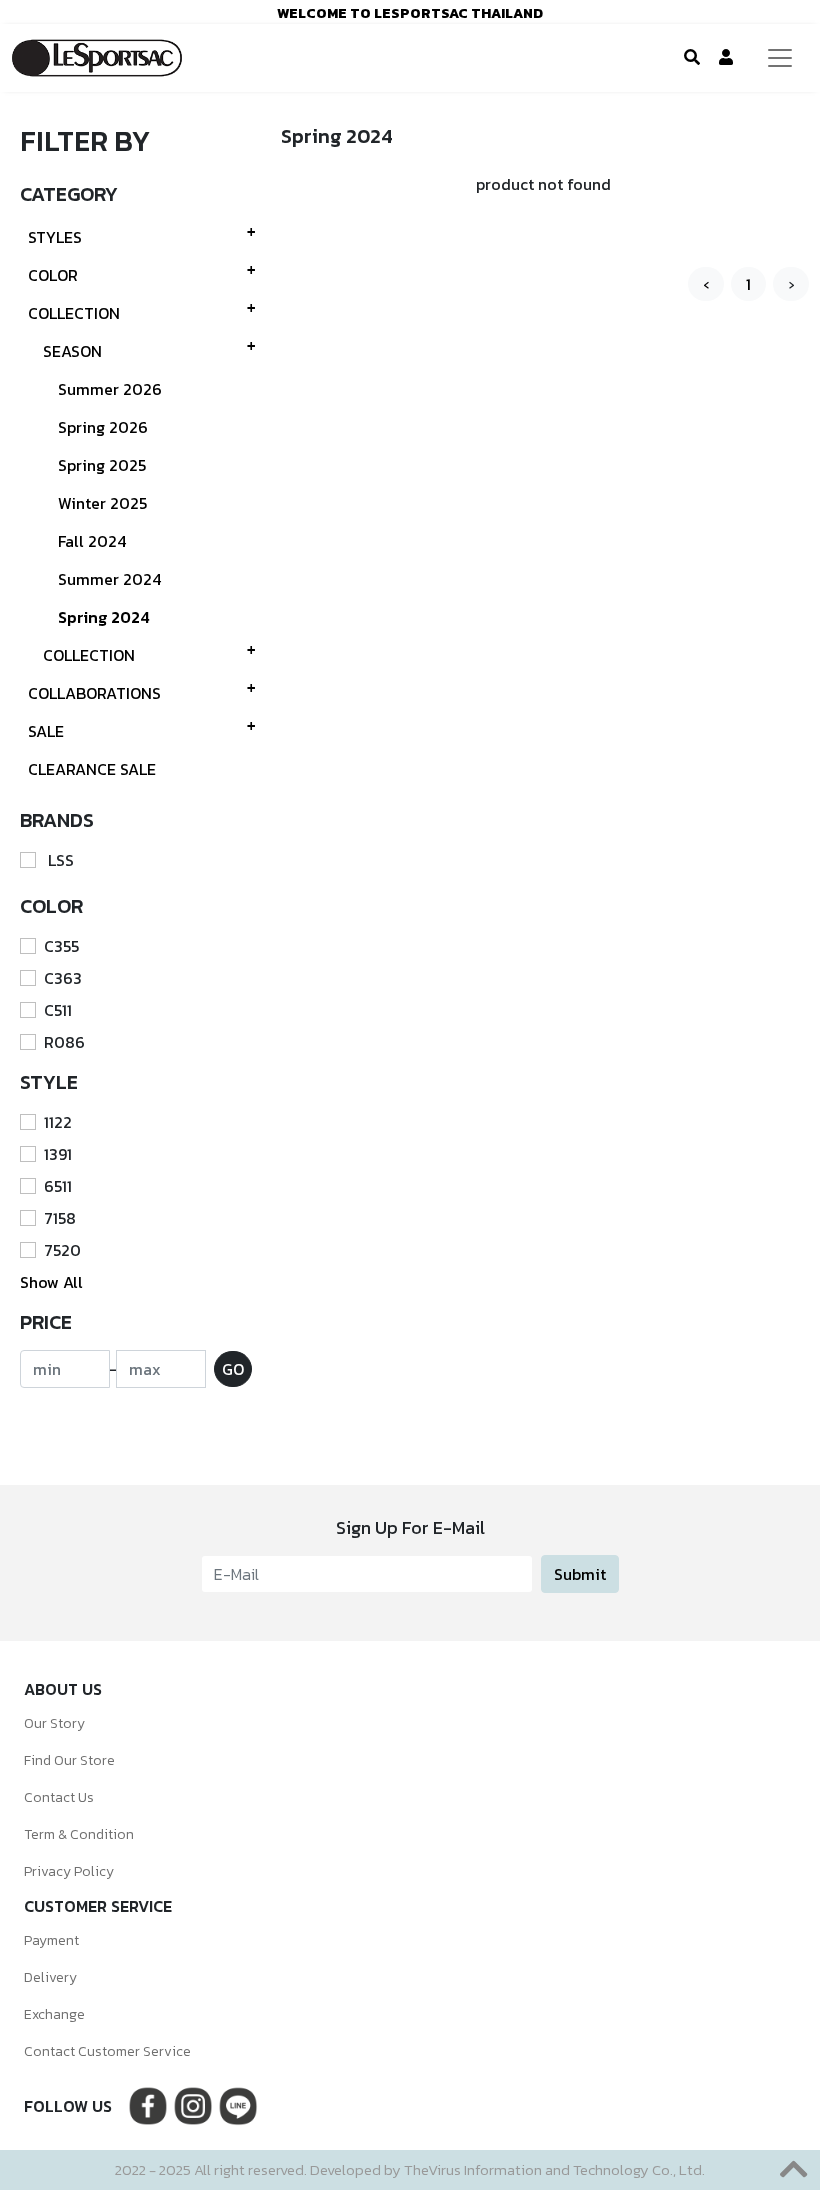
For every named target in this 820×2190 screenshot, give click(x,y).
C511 (58, 1010)
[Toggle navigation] (780, 58)
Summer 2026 (110, 389)
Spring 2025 (102, 465)
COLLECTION (74, 313)
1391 (58, 1154)
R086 (64, 1042)
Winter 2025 (102, 503)
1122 (58, 1122)
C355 (61, 946)
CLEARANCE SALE (92, 769)
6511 (58, 1186)
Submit (580, 1574)
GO (233, 1369)
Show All (51, 1282)
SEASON (72, 351)
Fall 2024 (92, 541)
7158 (60, 1218)
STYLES (55, 237)
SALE (46, 731)
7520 (62, 1250)
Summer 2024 (109, 579)
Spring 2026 (103, 427)
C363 (63, 978)
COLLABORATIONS (94, 693)
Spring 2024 (104, 617)
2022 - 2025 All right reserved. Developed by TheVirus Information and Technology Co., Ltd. (410, 2169)
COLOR (53, 275)
